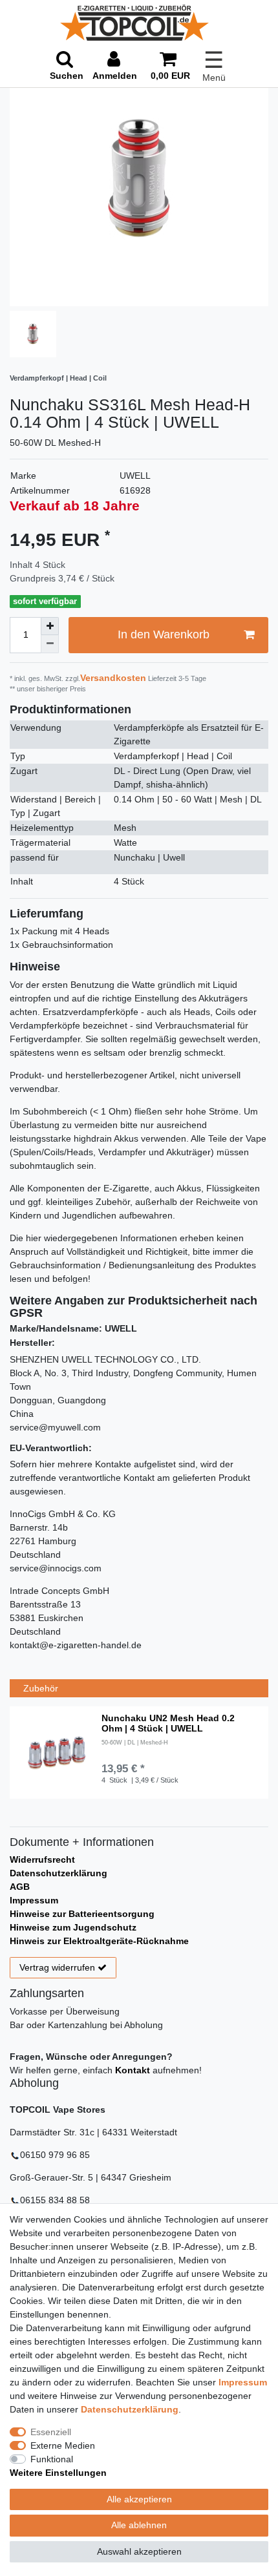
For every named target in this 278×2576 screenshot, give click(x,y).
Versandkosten (113, 678)
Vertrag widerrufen (57, 1967)
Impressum (34, 1900)
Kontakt (133, 2070)
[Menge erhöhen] (50, 626)
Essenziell (51, 2432)
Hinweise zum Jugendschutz (73, 1927)
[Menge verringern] (50, 644)
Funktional (52, 2459)
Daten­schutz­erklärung (130, 2409)
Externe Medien (63, 2445)
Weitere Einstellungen (58, 2473)
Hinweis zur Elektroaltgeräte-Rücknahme (99, 1941)
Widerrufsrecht (42, 1859)
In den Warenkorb (164, 634)
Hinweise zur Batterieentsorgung (82, 1914)
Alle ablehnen (139, 2525)
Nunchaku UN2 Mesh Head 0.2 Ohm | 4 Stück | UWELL (168, 1723)
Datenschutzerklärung (59, 1873)
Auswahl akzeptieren (139, 2551)
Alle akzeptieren (139, 2499)
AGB (20, 1887)
